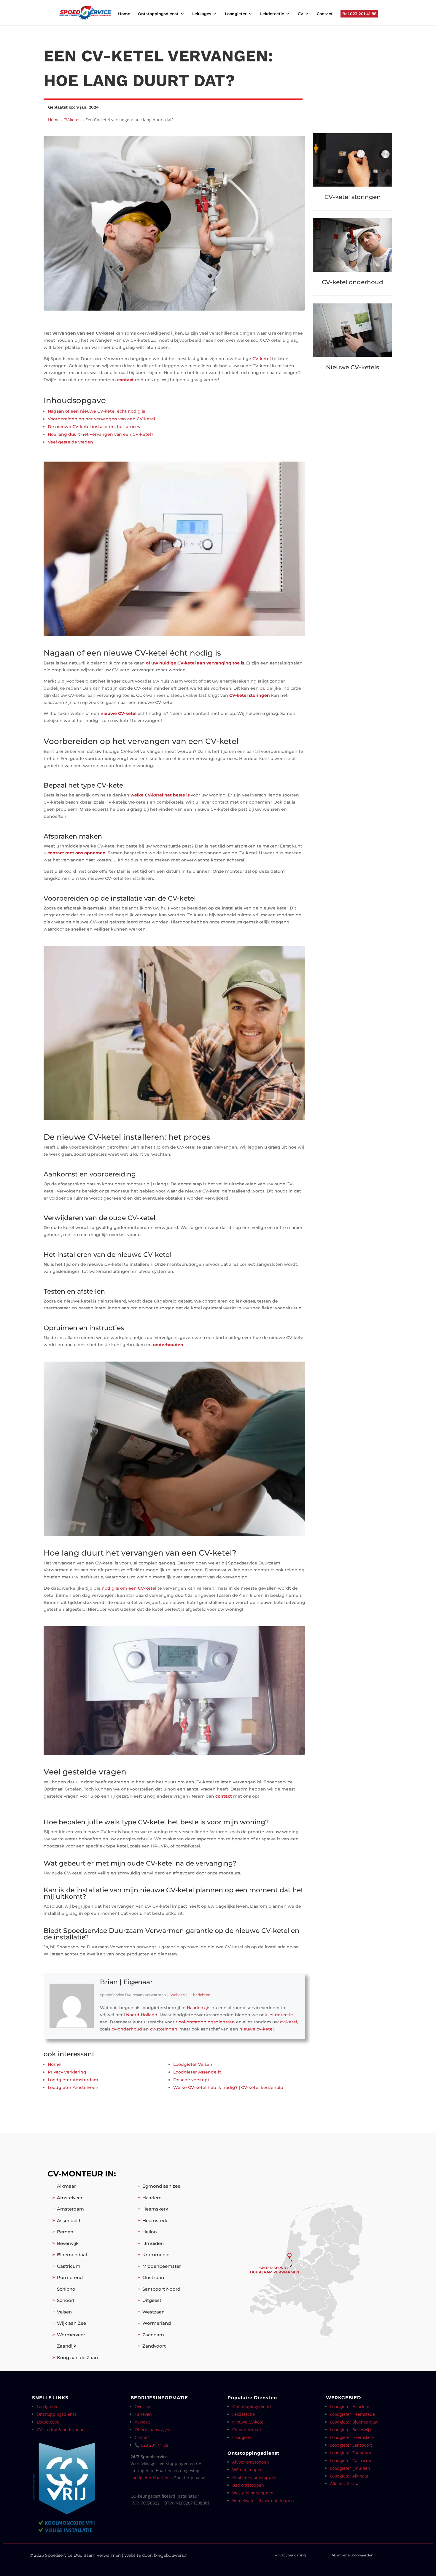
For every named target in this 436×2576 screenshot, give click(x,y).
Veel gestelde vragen (70, 442)
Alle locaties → (345, 2484)
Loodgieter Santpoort (351, 2445)
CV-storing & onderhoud (61, 2430)
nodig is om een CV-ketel (129, 1588)
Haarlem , (197, 2008)
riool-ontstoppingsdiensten (205, 2022)
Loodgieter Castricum (351, 2460)
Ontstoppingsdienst (158, 14)
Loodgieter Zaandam (351, 2453)
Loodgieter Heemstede (353, 2414)
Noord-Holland (142, 2015)
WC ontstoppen (248, 2470)
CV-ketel (262, 359)
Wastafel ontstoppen (253, 2493)
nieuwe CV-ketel (118, 713)
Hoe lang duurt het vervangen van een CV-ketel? (101, 434)
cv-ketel (289, 2022)
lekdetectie (281, 2015)
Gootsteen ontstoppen (254, 2477)
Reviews (143, 2422)
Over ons (144, 2406)
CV (300, 14)
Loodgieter (236, 14)
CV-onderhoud (247, 2430)
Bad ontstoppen (248, 2485)
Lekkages (202, 14)
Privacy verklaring (290, 2555)
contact (125, 380)
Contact (325, 14)
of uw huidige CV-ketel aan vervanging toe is (195, 663)
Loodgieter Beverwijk (351, 2430)
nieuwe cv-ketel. (257, 2029)
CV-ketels (73, 120)
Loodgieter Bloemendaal (354, 2422)
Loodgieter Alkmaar (349, 2476)
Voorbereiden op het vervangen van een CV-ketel (101, 419)
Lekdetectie (272, 14)
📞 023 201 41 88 (151, 2445)
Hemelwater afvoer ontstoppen (263, 2501)
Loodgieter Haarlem (150, 2478)
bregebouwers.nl (171, 2555)
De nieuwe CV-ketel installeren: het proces (94, 427)
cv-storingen (164, 2029)
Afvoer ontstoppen (251, 2462)
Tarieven (143, 2414)
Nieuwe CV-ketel (248, 2422)
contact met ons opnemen (77, 853)
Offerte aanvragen (153, 2430)
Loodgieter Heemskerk (352, 2437)
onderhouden (168, 1345)
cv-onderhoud (127, 2029)
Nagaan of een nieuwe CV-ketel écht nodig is (96, 411)
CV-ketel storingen (250, 695)
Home (124, 14)
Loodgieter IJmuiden (350, 2468)
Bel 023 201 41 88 (359, 14)
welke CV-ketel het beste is (160, 795)
